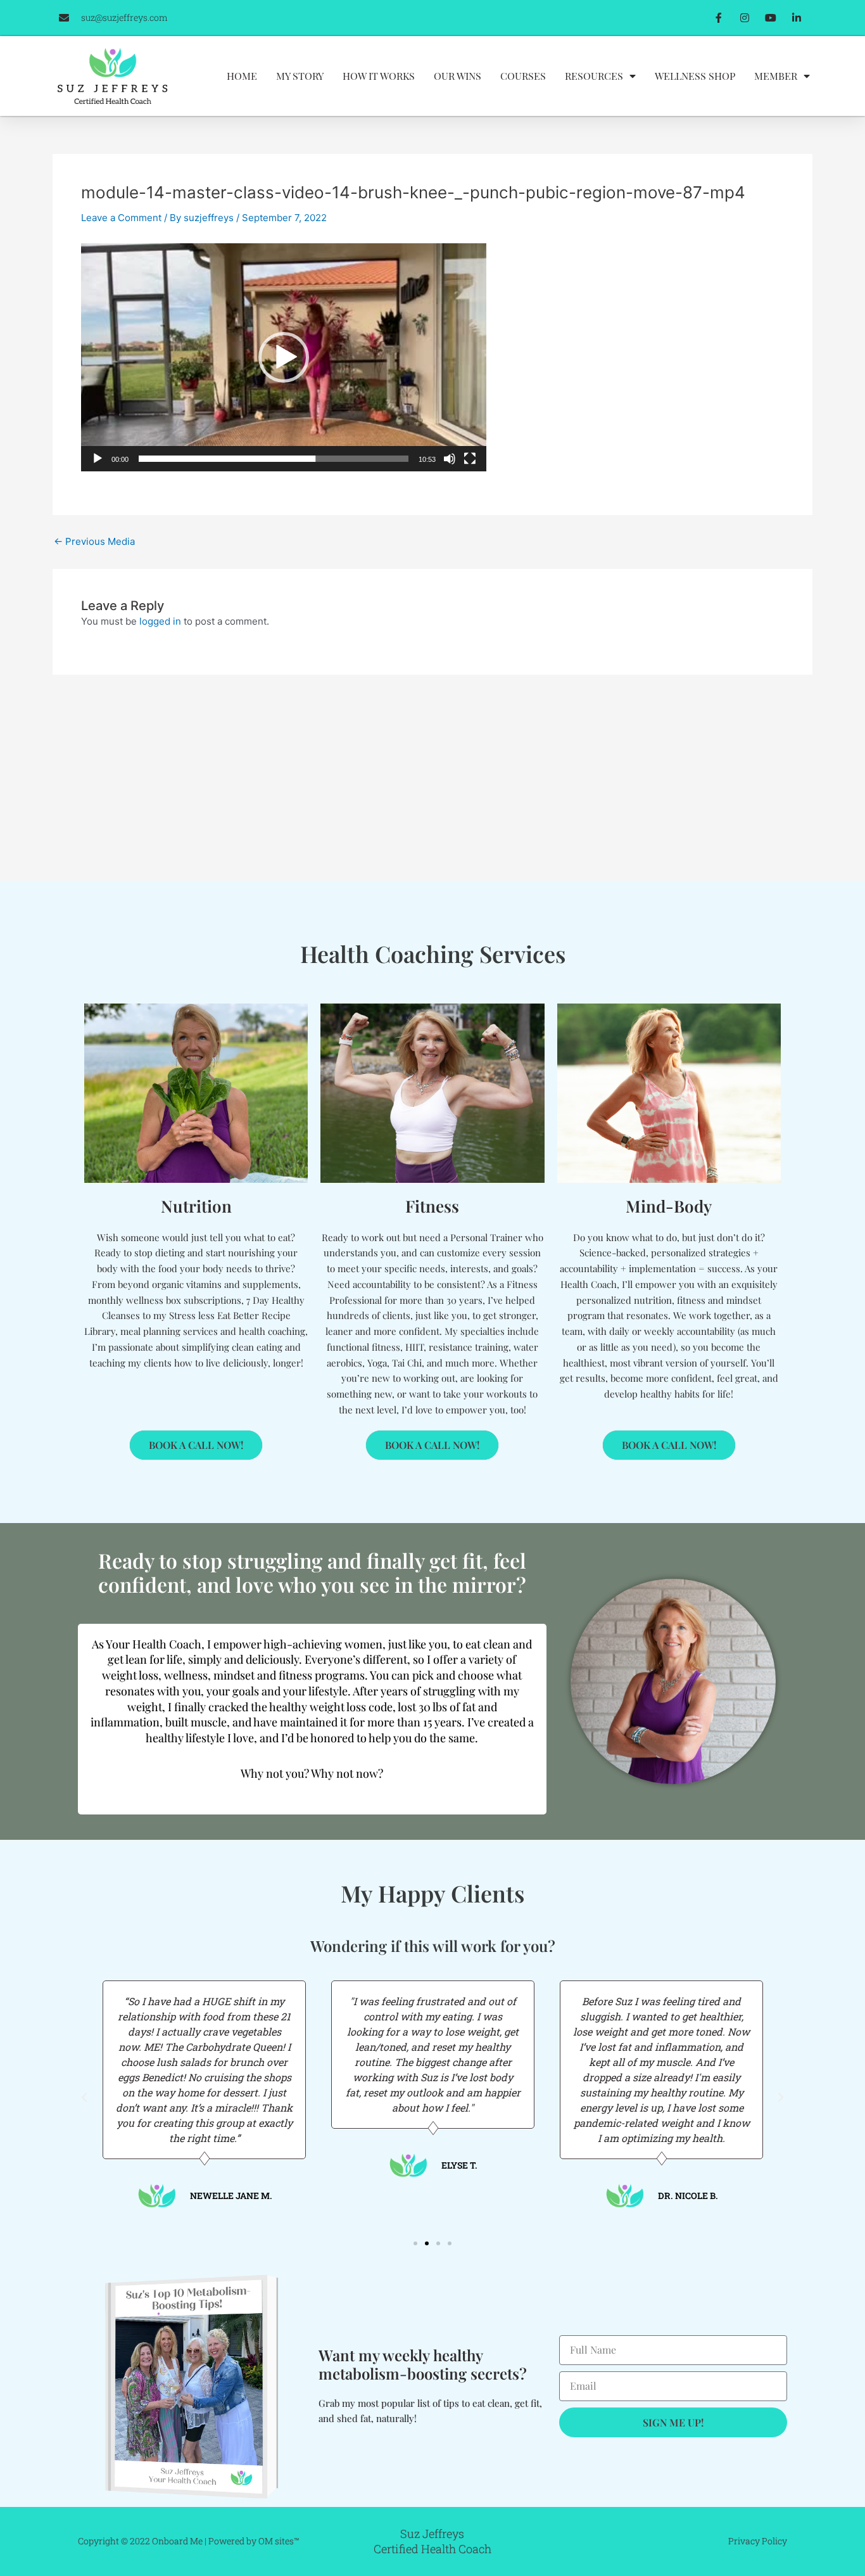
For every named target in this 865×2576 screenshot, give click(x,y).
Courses (523, 76)
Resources (594, 76)
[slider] (274, 459)
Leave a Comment (121, 218)
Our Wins (458, 76)
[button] (284, 357)
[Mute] (450, 459)
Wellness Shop (695, 76)
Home (242, 76)
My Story (300, 76)
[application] (284, 357)
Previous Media (94, 541)
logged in (160, 621)
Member (776, 76)
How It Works (379, 76)
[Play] (98, 459)
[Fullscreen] (470, 459)
